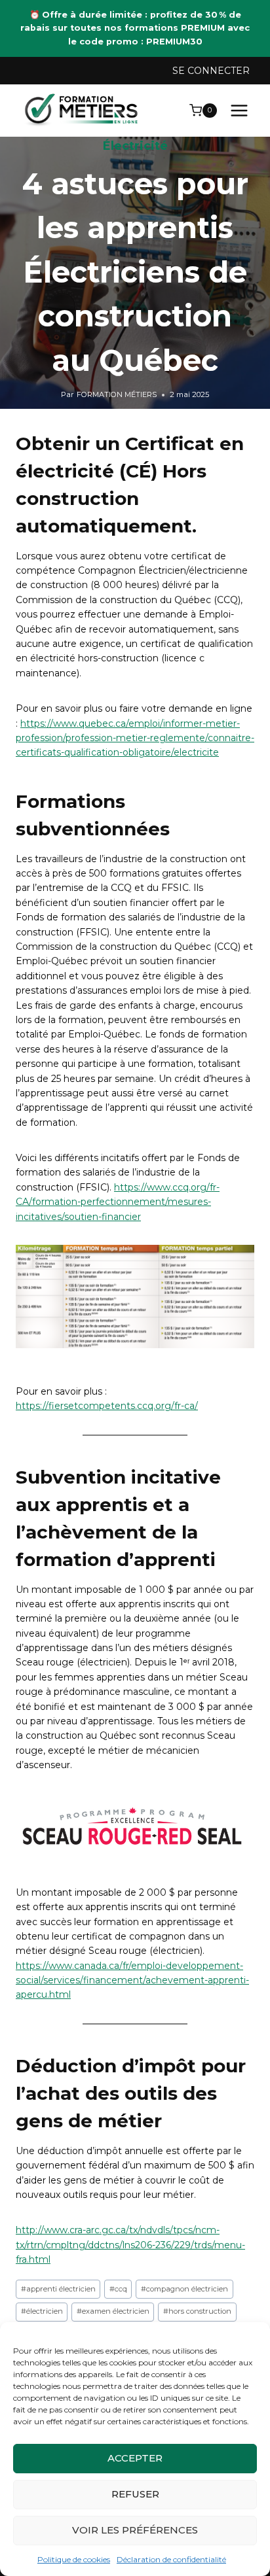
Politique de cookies (74, 2559)
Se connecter (211, 71)
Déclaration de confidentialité (171, 2559)
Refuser (135, 2494)
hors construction (197, 2311)
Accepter (135, 2458)
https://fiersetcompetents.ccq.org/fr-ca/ (107, 1406)
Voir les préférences (135, 2530)
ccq (118, 2289)
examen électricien (113, 2311)
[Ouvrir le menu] (239, 110)
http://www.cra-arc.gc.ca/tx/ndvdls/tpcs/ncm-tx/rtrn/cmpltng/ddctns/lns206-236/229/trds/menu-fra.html (130, 2245)
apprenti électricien (58, 2289)
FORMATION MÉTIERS (117, 394)
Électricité (135, 146)
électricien (42, 2311)
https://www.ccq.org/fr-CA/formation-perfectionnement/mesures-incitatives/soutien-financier (118, 1202)
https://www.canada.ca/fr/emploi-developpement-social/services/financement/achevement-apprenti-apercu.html (132, 1980)
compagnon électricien (184, 2289)
